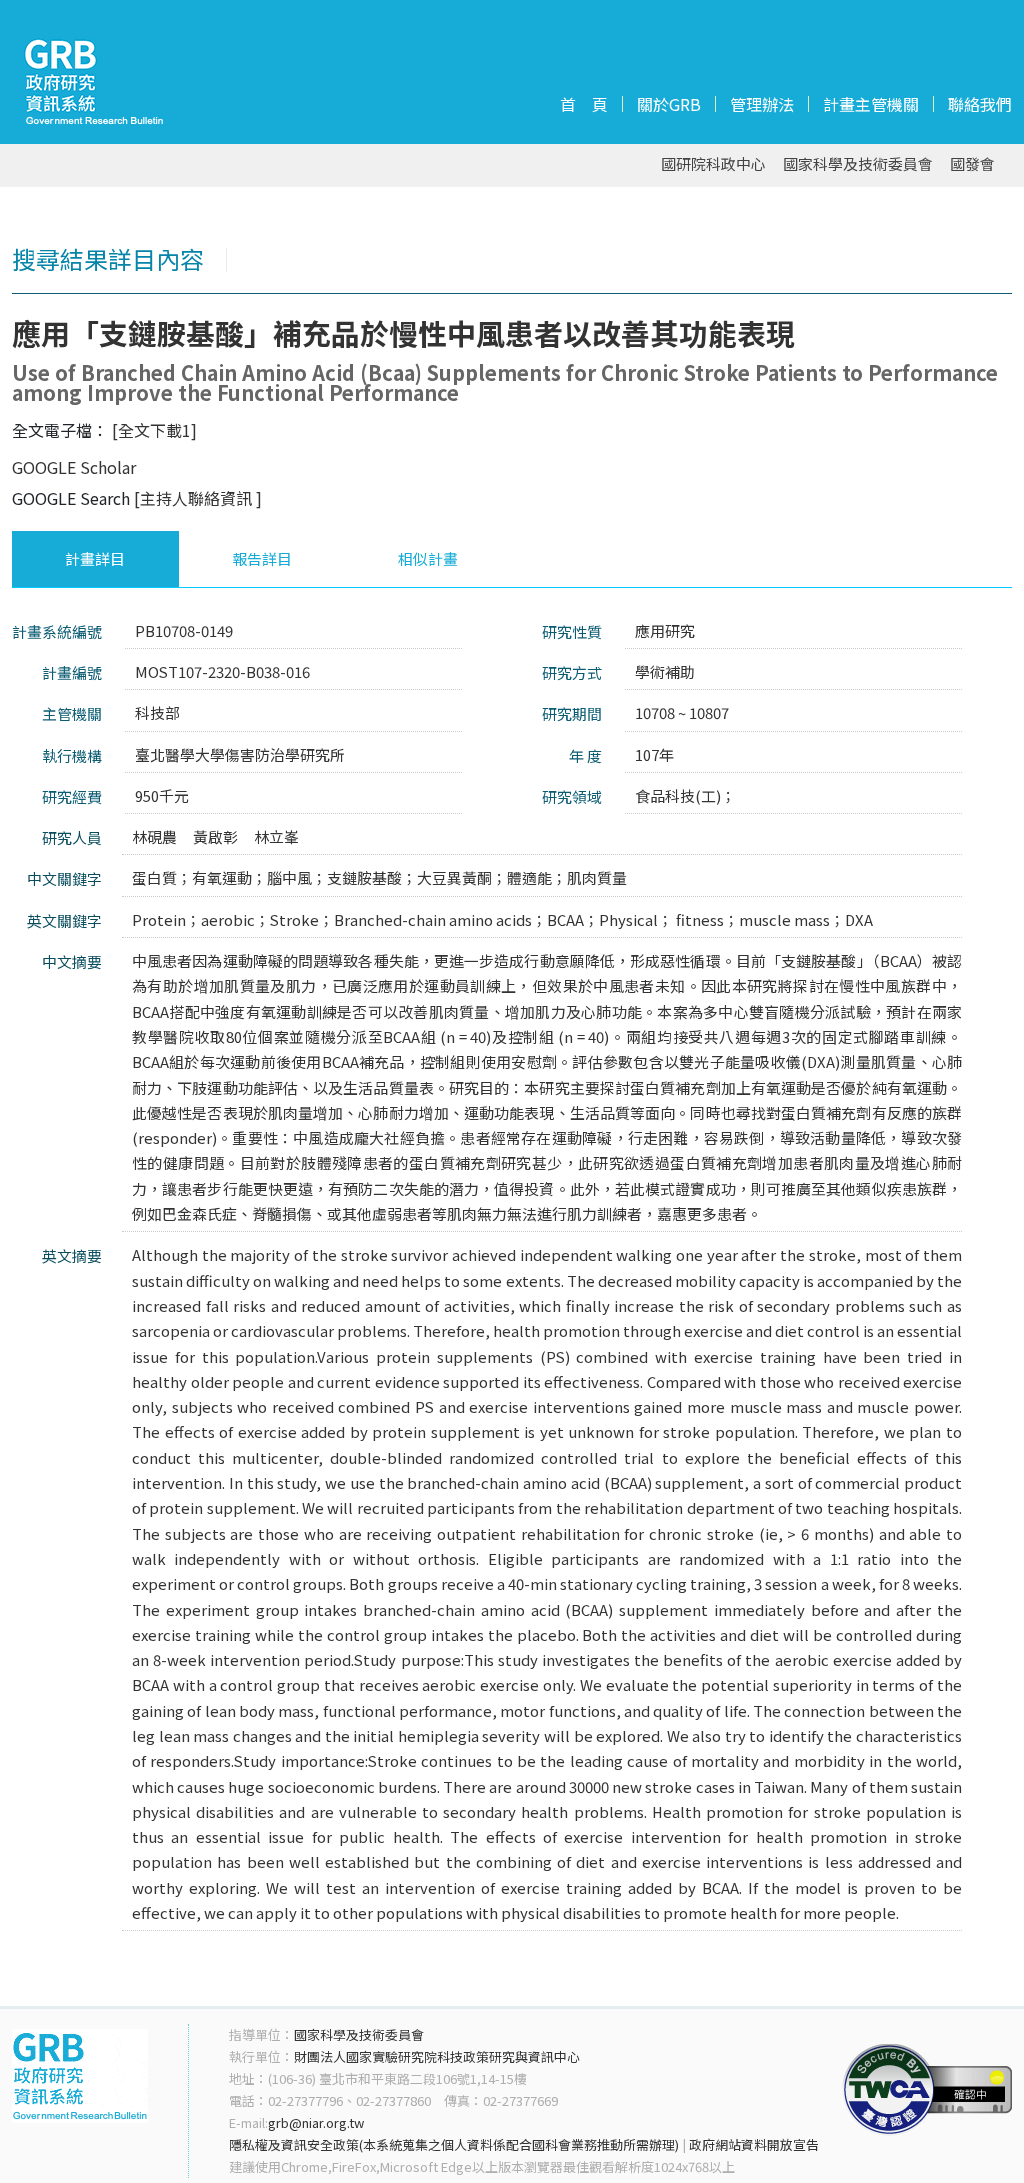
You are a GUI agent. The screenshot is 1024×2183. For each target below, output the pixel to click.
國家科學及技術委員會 (858, 164)
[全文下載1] (154, 430)
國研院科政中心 (713, 164)
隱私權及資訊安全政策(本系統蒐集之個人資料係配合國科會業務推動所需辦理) (454, 2144)
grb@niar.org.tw (316, 2122)
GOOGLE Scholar (74, 467)
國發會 (972, 164)
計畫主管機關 (871, 104)
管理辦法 (762, 104)
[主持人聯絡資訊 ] (198, 498)
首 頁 (584, 104)
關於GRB (669, 104)
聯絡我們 (980, 104)
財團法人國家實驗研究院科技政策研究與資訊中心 (437, 2056)
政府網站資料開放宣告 (754, 2144)
